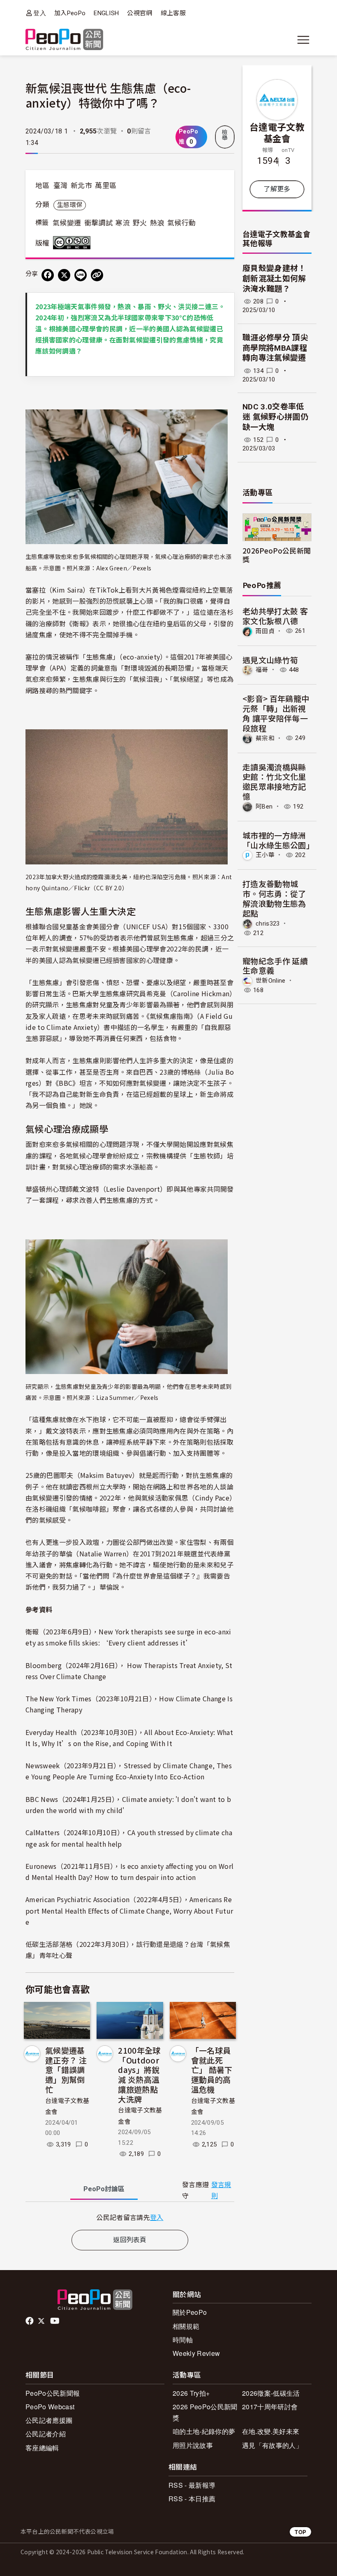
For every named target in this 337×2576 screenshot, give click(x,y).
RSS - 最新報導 (192, 2485)
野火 (140, 223)
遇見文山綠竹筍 (270, 660)
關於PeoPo (190, 2312)
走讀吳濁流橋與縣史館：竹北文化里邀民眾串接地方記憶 (274, 781)
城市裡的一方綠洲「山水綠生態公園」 (278, 840)
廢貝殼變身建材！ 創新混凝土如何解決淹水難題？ (274, 278)
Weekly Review (196, 2353)
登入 (40, 13)
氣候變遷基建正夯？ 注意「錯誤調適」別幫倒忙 (66, 2070)
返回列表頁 (130, 2240)
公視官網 (140, 13)
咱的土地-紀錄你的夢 (204, 2431)
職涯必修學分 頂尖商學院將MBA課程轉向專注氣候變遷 (275, 348)
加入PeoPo (70, 13)
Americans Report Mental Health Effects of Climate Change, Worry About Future (129, 1910)
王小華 (265, 855)
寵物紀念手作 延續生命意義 (275, 966)
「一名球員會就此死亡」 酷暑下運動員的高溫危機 (212, 2070)
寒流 (123, 223)
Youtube (55, 2321)
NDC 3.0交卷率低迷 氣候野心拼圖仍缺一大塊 (275, 417)
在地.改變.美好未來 (271, 2431)
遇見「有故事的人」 (272, 2445)
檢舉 (225, 135)
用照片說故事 (193, 2445)
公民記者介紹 (46, 2434)
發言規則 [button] (221, 2190)
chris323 (268, 923)
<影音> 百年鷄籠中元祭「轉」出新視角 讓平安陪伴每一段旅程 (276, 713)
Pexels (142, 568)
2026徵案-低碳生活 (271, 2393)
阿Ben (264, 807)
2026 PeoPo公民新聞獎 (205, 2412)
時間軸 (183, 2340)
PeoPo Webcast (50, 2407)
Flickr (82, 888)
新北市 (81, 186)
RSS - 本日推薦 (192, 2499)
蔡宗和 (265, 738)
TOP (300, 2532)
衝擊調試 (98, 223)
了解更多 (277, 189)
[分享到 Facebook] (48, 275)
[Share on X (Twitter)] (64, 275)
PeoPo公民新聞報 (53, 2393)
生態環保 (70, 205)
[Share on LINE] (81, 275)
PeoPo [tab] (104, 2189)
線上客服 (173, 13)
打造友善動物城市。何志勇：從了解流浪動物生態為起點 (274, 898)
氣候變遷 (67, 223)
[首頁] (64, 40)
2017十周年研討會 (270, 2407)
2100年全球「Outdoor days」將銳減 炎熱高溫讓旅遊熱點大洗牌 (139, 2075)
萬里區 (106, 186)
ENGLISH (106, 13)
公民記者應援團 (49, 2420)
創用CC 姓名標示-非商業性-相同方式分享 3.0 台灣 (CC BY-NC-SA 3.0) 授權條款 (74, 243)
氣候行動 (181, 223)
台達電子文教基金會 (277, 132)
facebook (30, 2321)
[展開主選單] (303, 40)
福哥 (262, 670)
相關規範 (186, 2326)
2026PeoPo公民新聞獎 (277, 555)
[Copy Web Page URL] (97, 275)
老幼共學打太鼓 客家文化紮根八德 (275, 616)
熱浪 (157, 223)
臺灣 (61, 186)
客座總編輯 (42, 2448)
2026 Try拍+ (191, 2393)
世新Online (271, 981)
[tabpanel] (130, 2217)
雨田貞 (265, 631)
